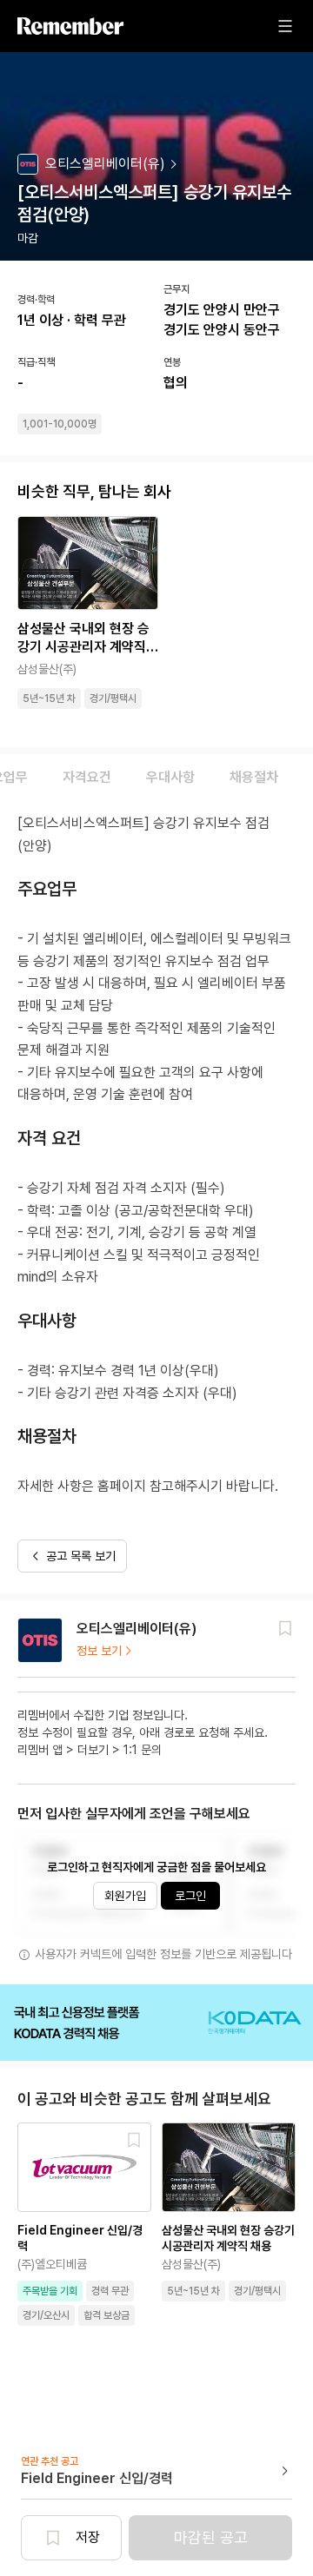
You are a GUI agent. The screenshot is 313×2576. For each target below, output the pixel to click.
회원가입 (125, 1896)
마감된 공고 (211, 2537)
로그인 (190, 1896)
